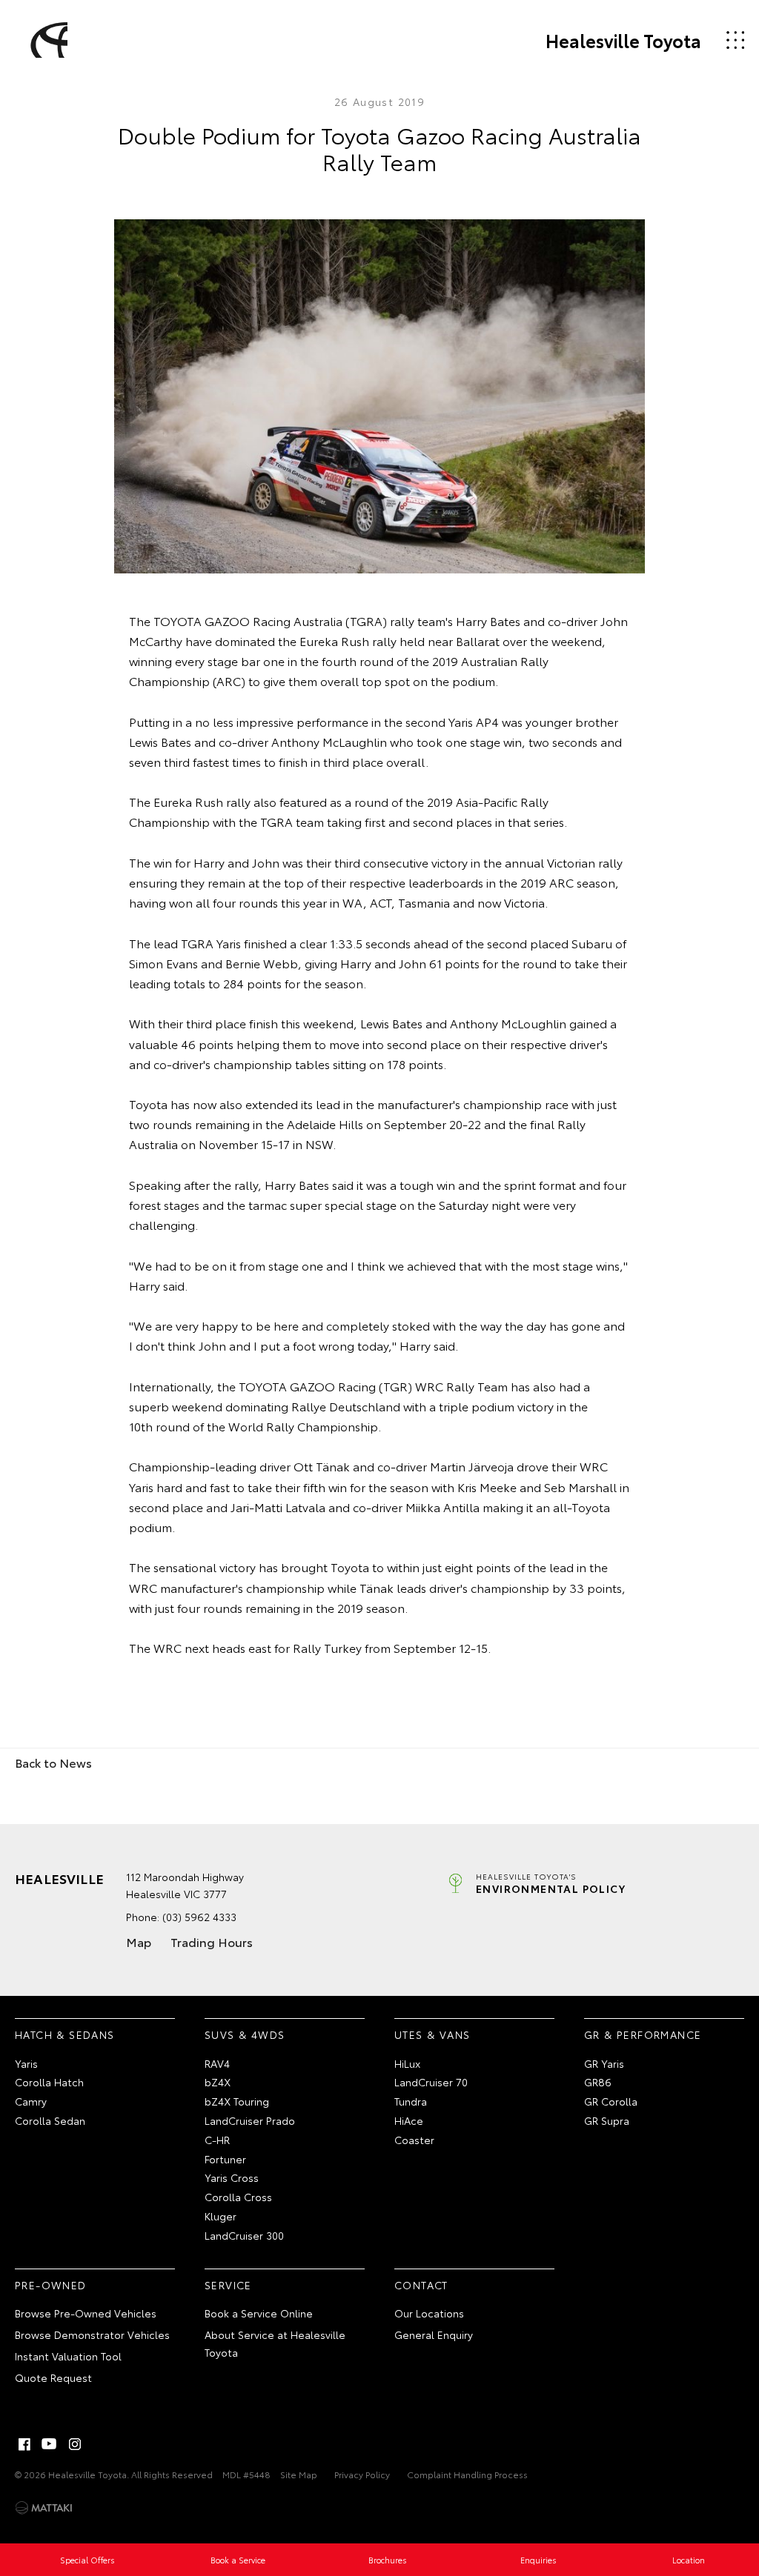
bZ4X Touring (237, 2101)
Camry (31, 2101)
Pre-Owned (51, 2285)
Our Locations (429, 2313)
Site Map (299, 2474)
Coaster (414, 2140)
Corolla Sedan (50, 2120)
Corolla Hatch (49, 2082)
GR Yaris (604, 2063)
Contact (421, 2285)
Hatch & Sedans (65, 2034)
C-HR (217, 2140)
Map (139, 1941)
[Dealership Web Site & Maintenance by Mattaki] (44, 2508)
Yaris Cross (232, 2177)
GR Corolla (611, 2101)
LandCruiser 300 (244, 2235)
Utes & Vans (432, 2034)
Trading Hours (212, 1941)
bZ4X (218, 2082)
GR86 (598, 2082)
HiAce (409, 2120)
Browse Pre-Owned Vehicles (86, 2313)
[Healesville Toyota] (47, 40)
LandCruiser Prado (250, 2120)
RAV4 (217, 2063)
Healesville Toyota (623, 40)
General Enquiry (434, 2334)
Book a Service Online (259, 2313)
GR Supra (607, 2120)
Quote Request (53, 2377)
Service (228, 2285)
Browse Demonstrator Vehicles (92, 2334)
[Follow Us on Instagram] (75, 2444)
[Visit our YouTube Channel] (50, 2444)
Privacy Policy (362, 2474)
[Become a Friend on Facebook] (24, 2444)
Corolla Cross (238, 2197)
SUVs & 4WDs (245, 2034)
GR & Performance (643, 2034)
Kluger (221, 2216)
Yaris (26, 2063)
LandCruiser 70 (431, 2082)
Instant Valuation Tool (68, 2356)
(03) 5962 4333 (199, 1917)
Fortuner (225, 2159)
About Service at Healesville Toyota (275, 2343)
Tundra (411, 2101)
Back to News (53, 1762)
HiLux (407, 2063)
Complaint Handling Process (467, 2474)
